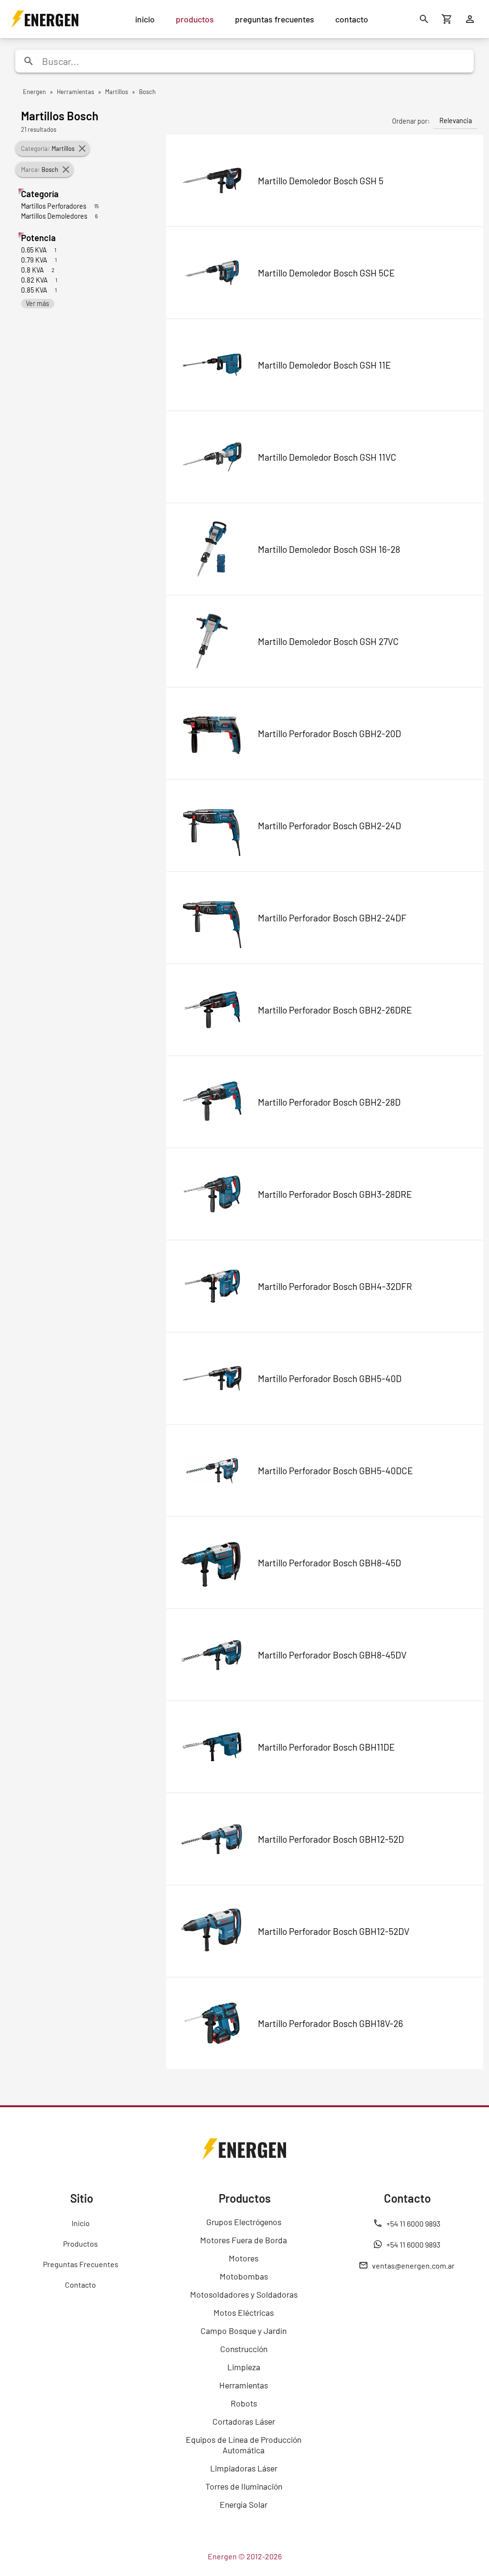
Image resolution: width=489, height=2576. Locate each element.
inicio (145, 19)
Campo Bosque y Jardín (244, 2331)
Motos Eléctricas (244, 2312)
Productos (80, 2243)
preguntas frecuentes (275, 19)
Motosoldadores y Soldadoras (244, 2294)
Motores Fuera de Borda (244, 2240)
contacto (352, 19)
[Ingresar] (470, 19)
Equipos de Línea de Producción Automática (244, 2445)
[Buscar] (424, 19)
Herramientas (244, 2385)
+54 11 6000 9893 (413, 2223)
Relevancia (456, 121)
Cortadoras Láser (244, 2421)
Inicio (81, 2223)
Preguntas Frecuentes (81, 2264)
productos (195, 19)
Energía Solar (244, 2504)
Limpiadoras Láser (244, 2468)
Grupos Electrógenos (244, 2222)
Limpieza (244, 2367)
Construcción (244, 2349)
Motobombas (244, 2276)
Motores (244, 2258)
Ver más (37, 303)
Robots (244, 2403)
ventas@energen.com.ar (413, 2265)
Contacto (80, 2285)
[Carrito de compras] (447, 19)
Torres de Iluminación (244, 2486)
